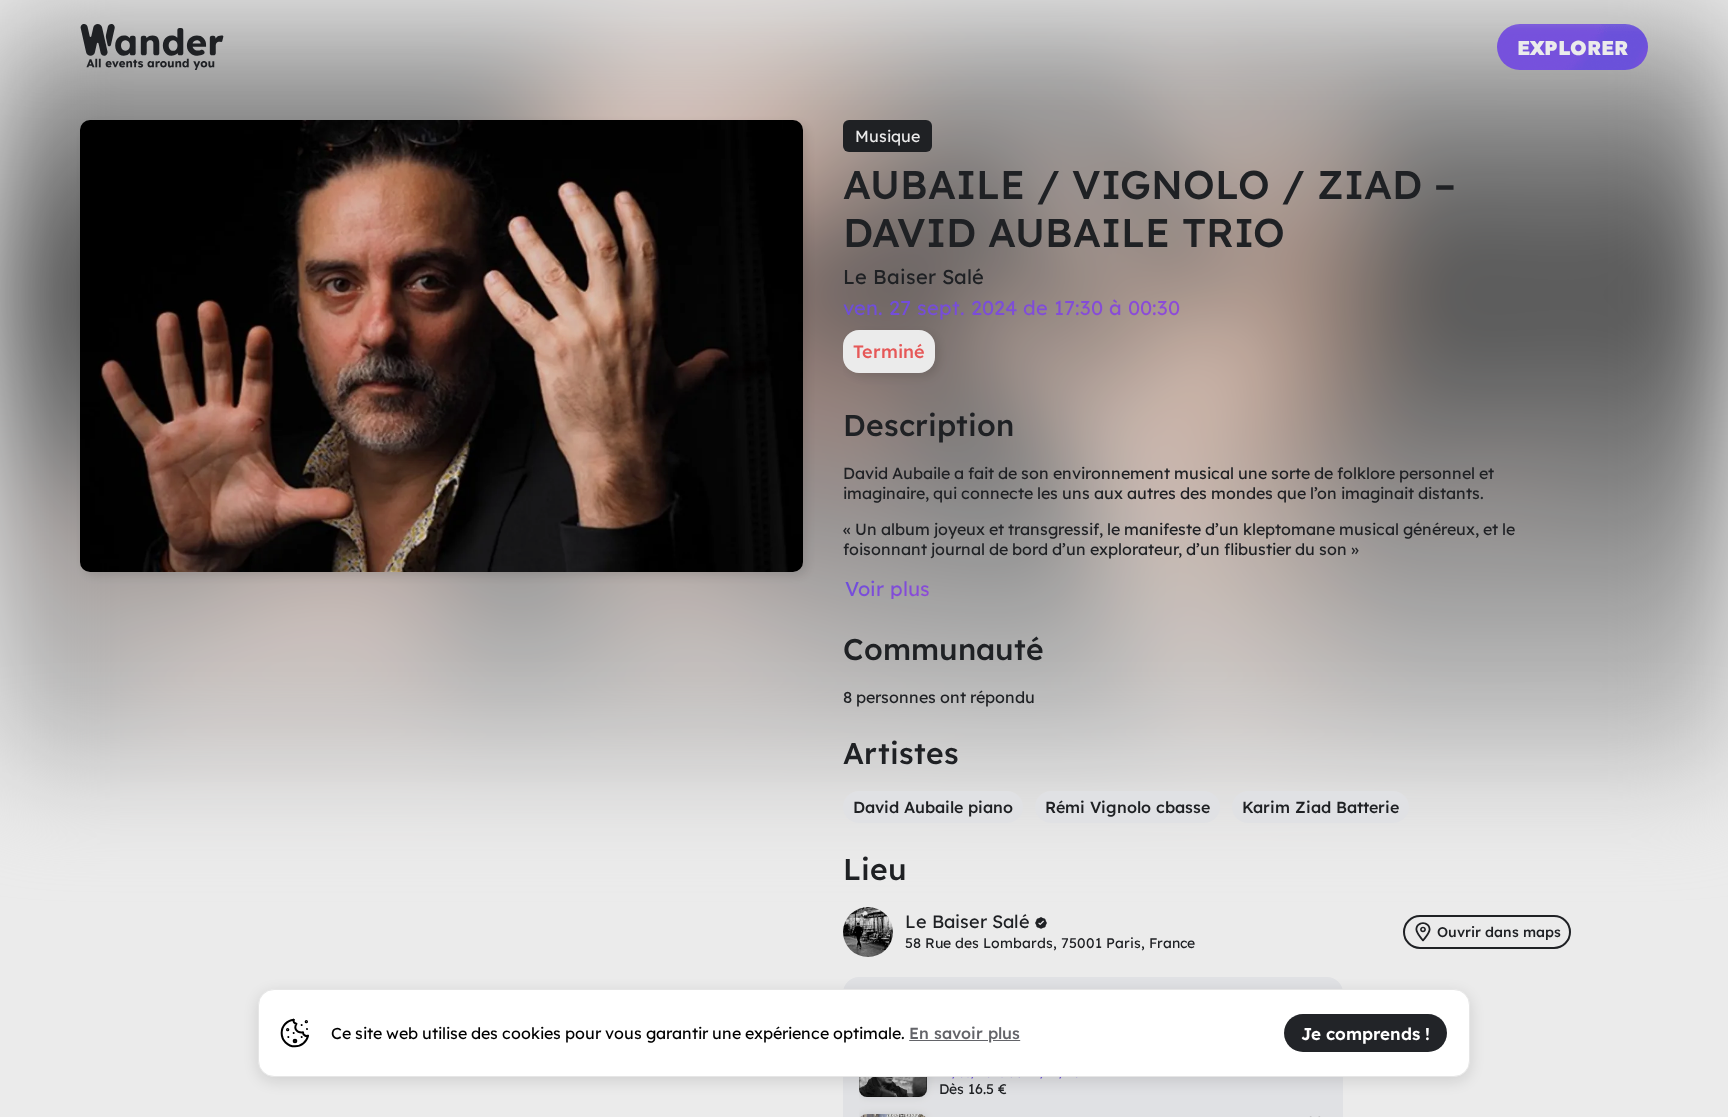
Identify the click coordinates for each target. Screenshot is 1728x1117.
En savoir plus (964, 1033)
